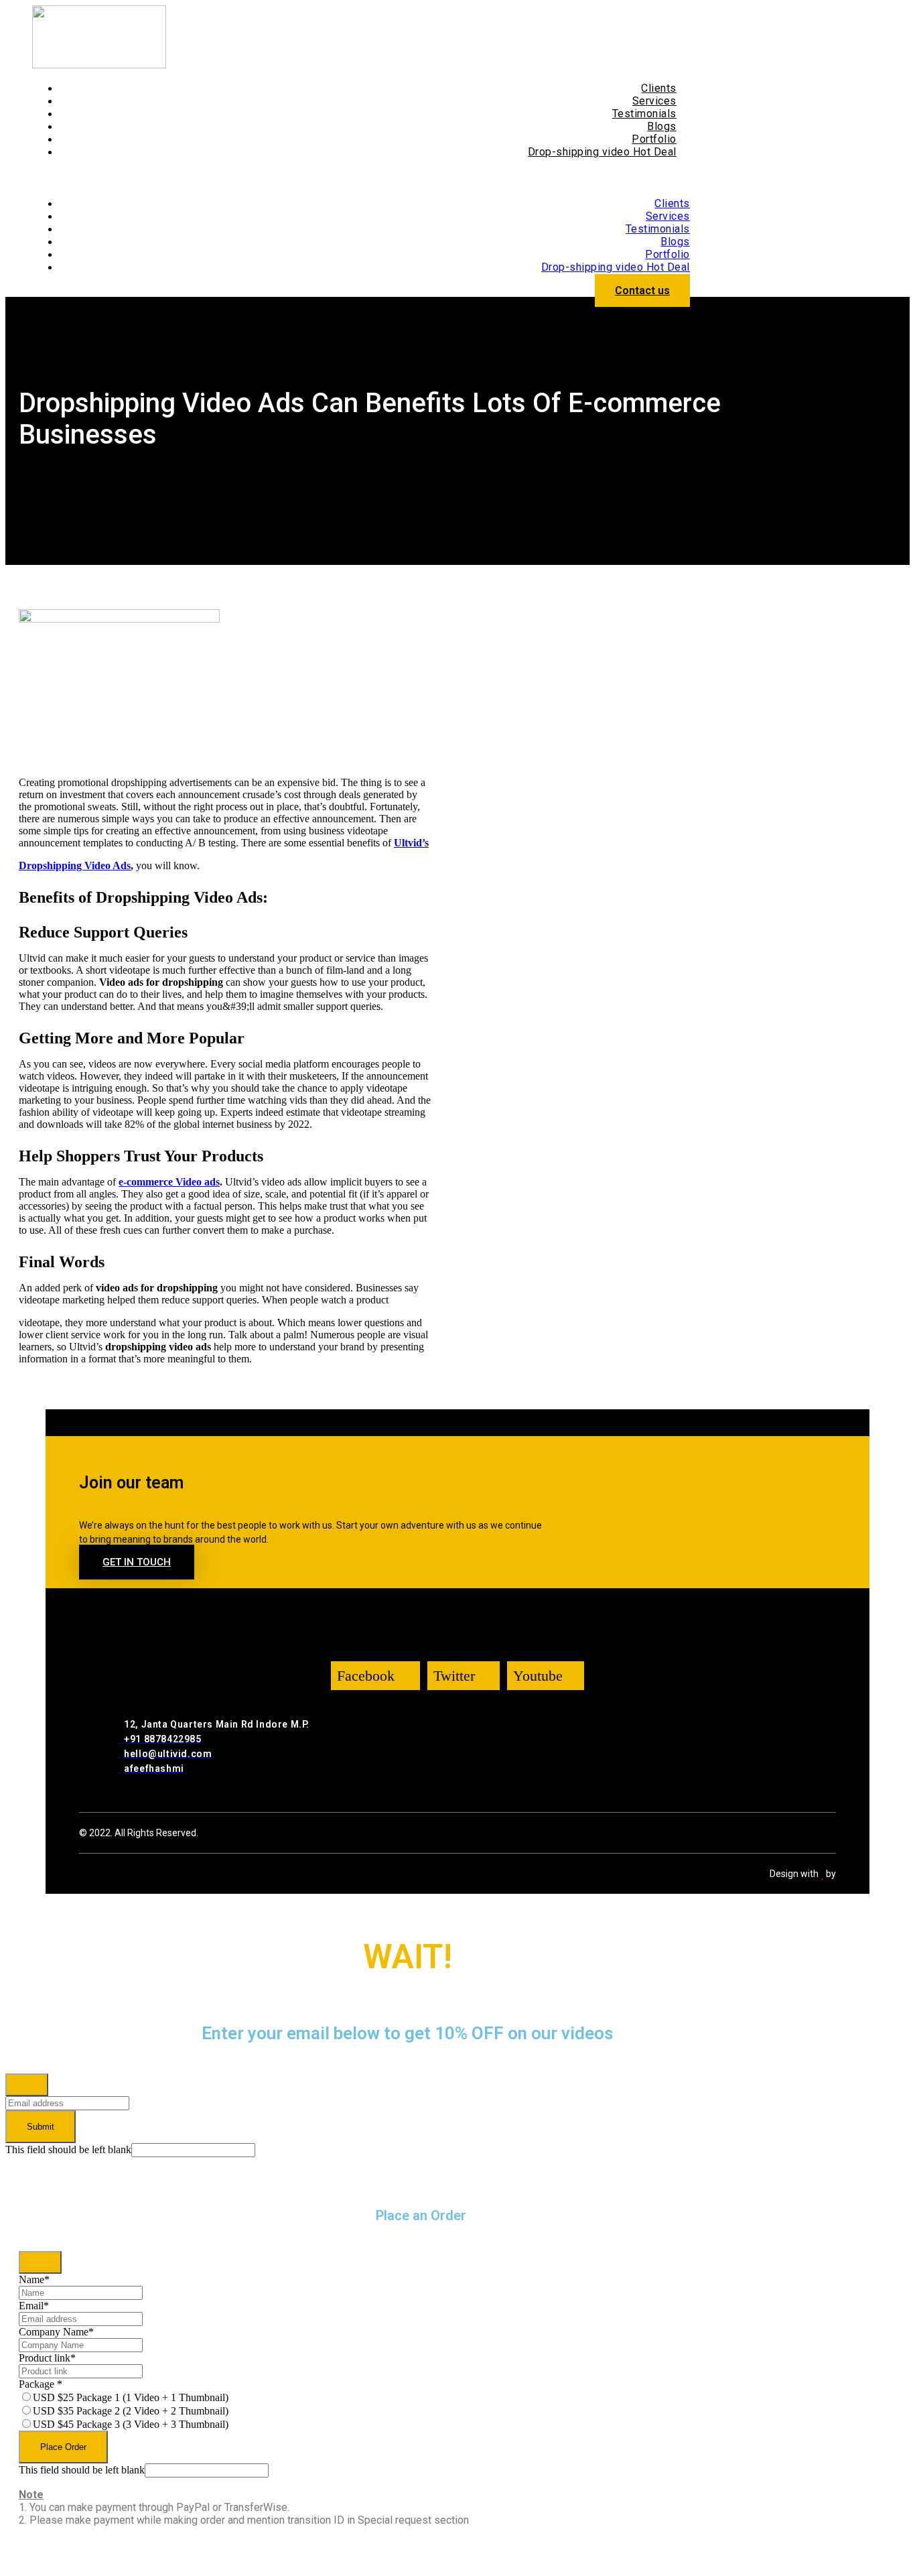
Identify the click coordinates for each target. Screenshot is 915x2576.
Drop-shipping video (602, 152)
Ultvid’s (411, 843)
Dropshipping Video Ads (75, 865)
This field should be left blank (68, 2149)
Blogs (662, 126)
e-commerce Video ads (169, 1182)
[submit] (27, 2085)
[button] (361, 178)
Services (654, 101)
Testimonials (644, 114)
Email (34, 2306)
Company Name (56, 2332)
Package (41, 2384)
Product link (47, 2358)
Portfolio (654, 139)
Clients (659, 88)
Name (34, 2279)
